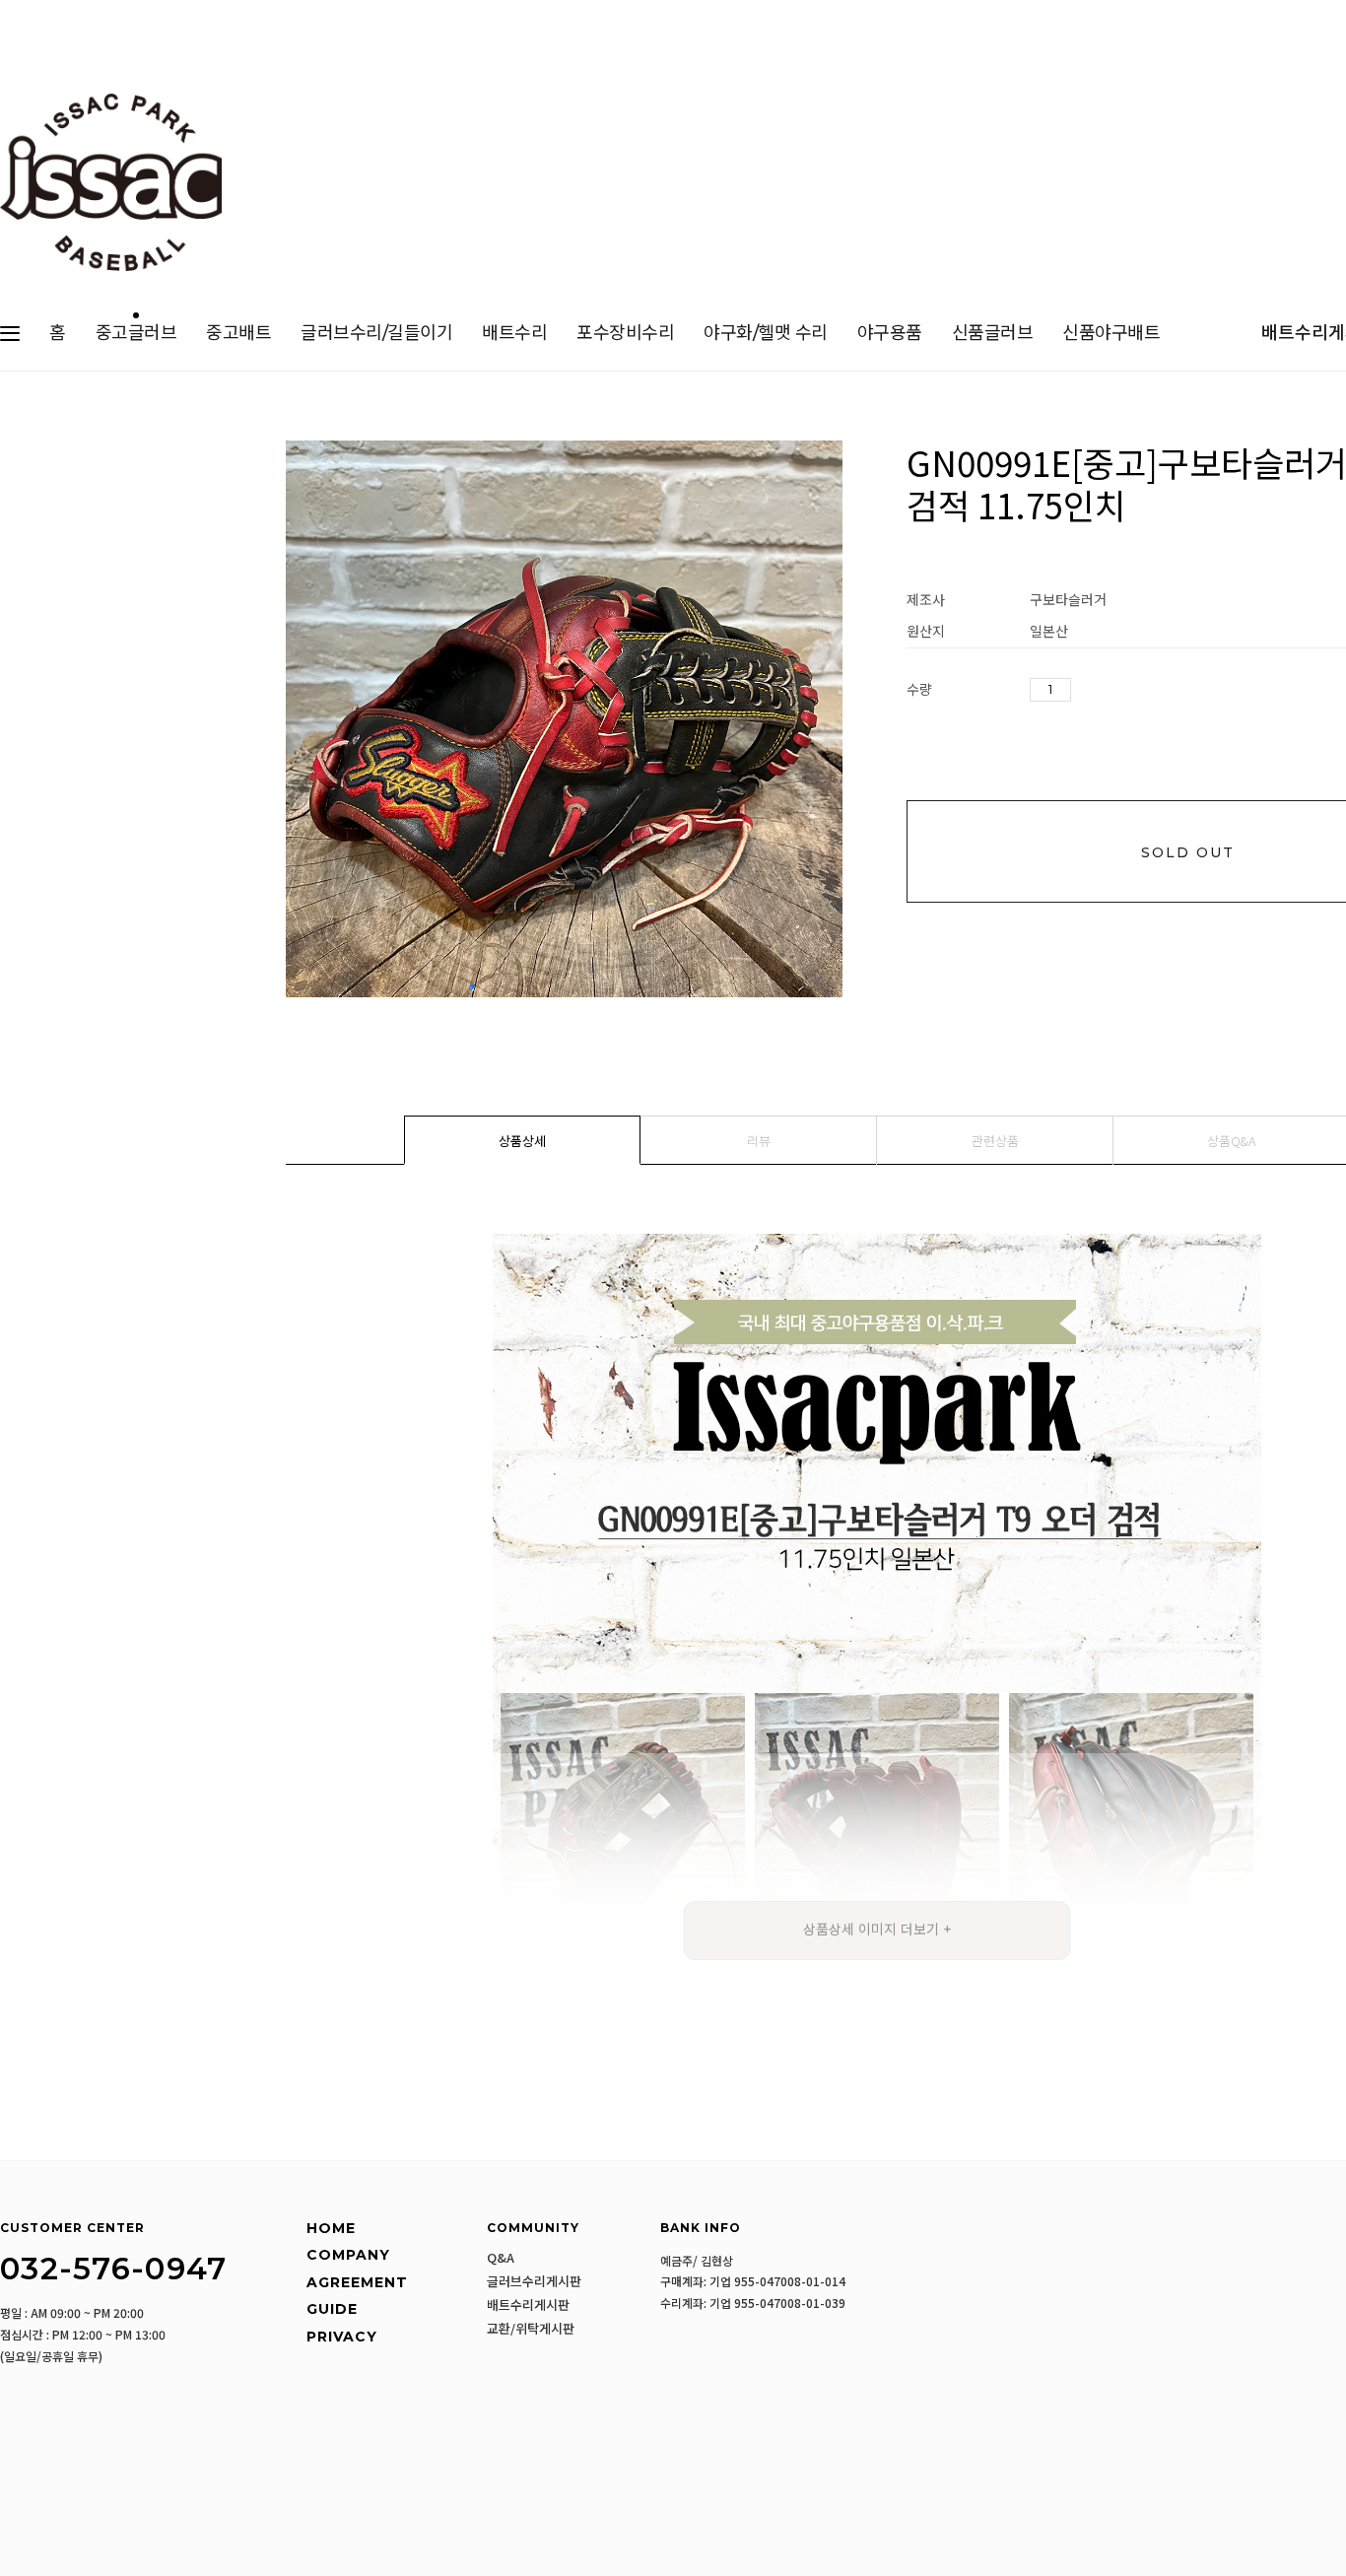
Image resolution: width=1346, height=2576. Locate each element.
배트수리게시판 (528, 2305)
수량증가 (1087, 691)
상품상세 (522, 1141)
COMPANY (348, 2255)
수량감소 (1116, 691)
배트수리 (514, 333)
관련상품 (995, 1141)
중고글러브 (136, 333)
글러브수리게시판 (534, 2281)
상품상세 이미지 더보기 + (877, 1930)
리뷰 (759, 1141)
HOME (331, 2228)
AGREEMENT (357, 2282)
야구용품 (890, 333)
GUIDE (332, 2309)
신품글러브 (993, 333)
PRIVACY (342, 2337)
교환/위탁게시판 (531, 2329)
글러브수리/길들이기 (376, 333)
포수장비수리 (625, 333)
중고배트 (238, 333)
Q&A (501, 2258)
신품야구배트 (1111, 333)
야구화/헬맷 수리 (766, 333)
